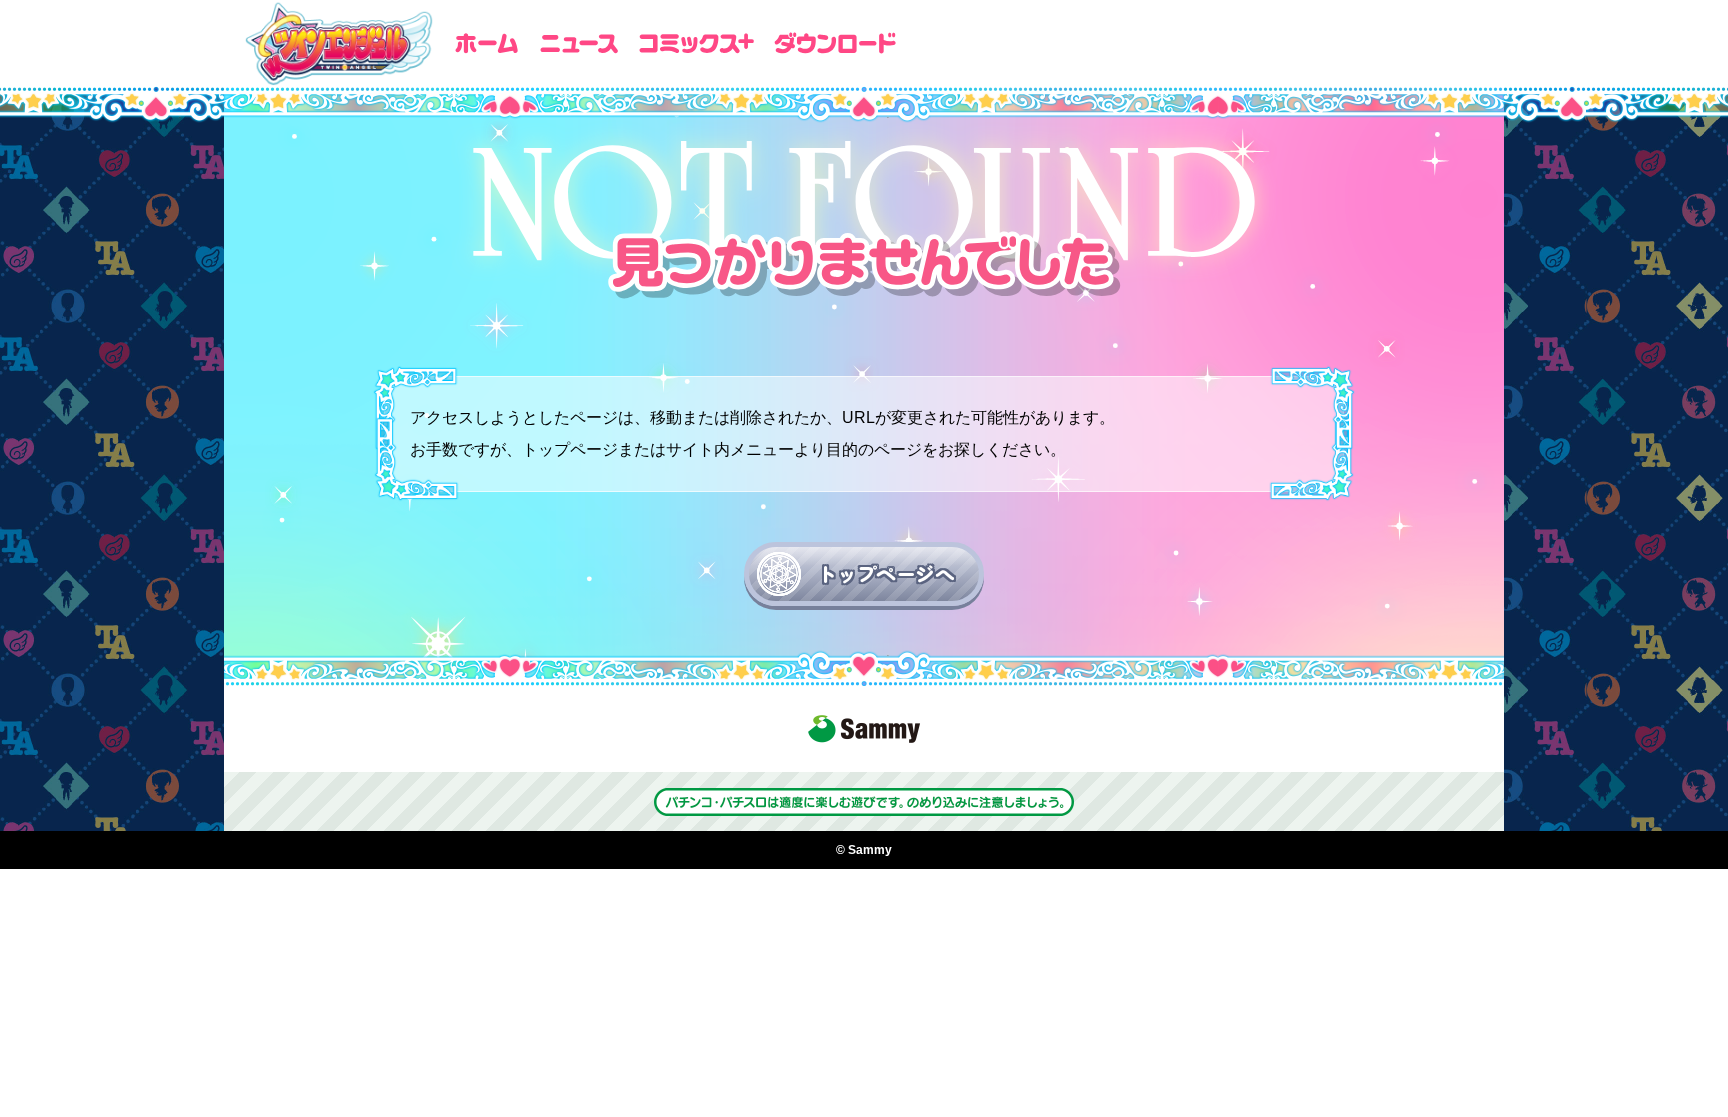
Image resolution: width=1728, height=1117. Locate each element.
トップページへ (885, 573)
